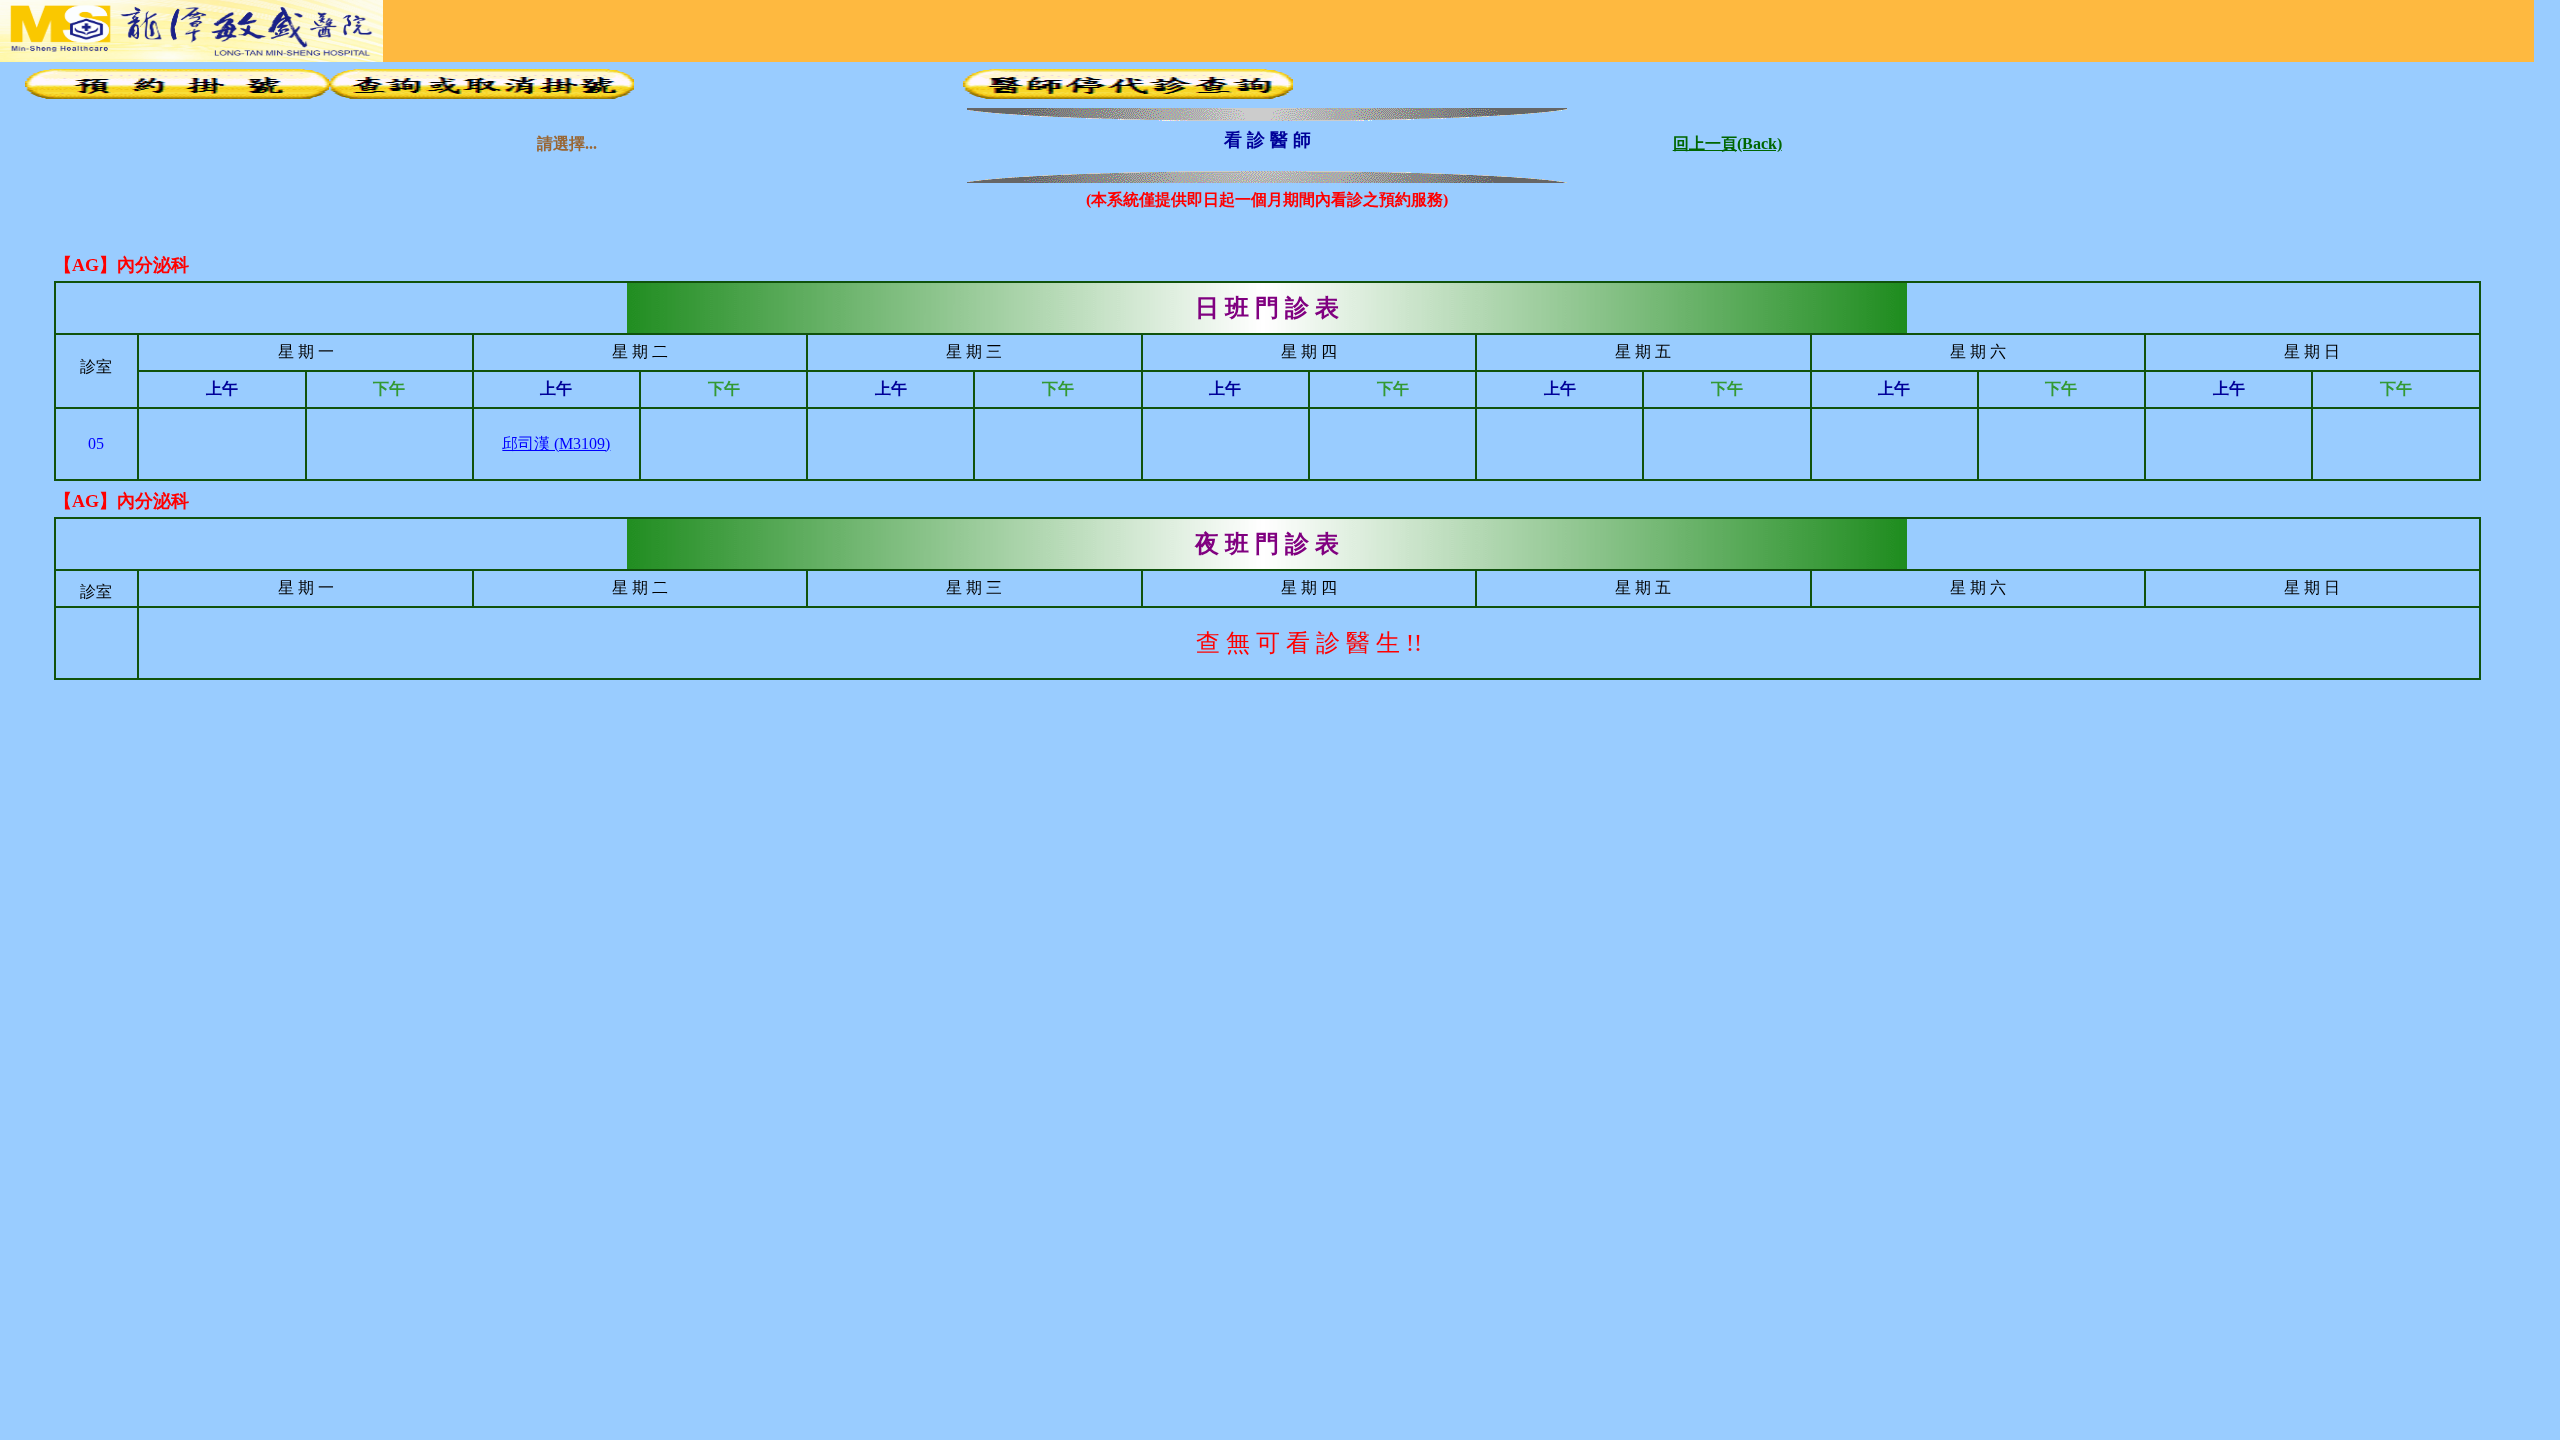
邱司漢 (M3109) (556, 443)
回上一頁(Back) (1727, 139)
